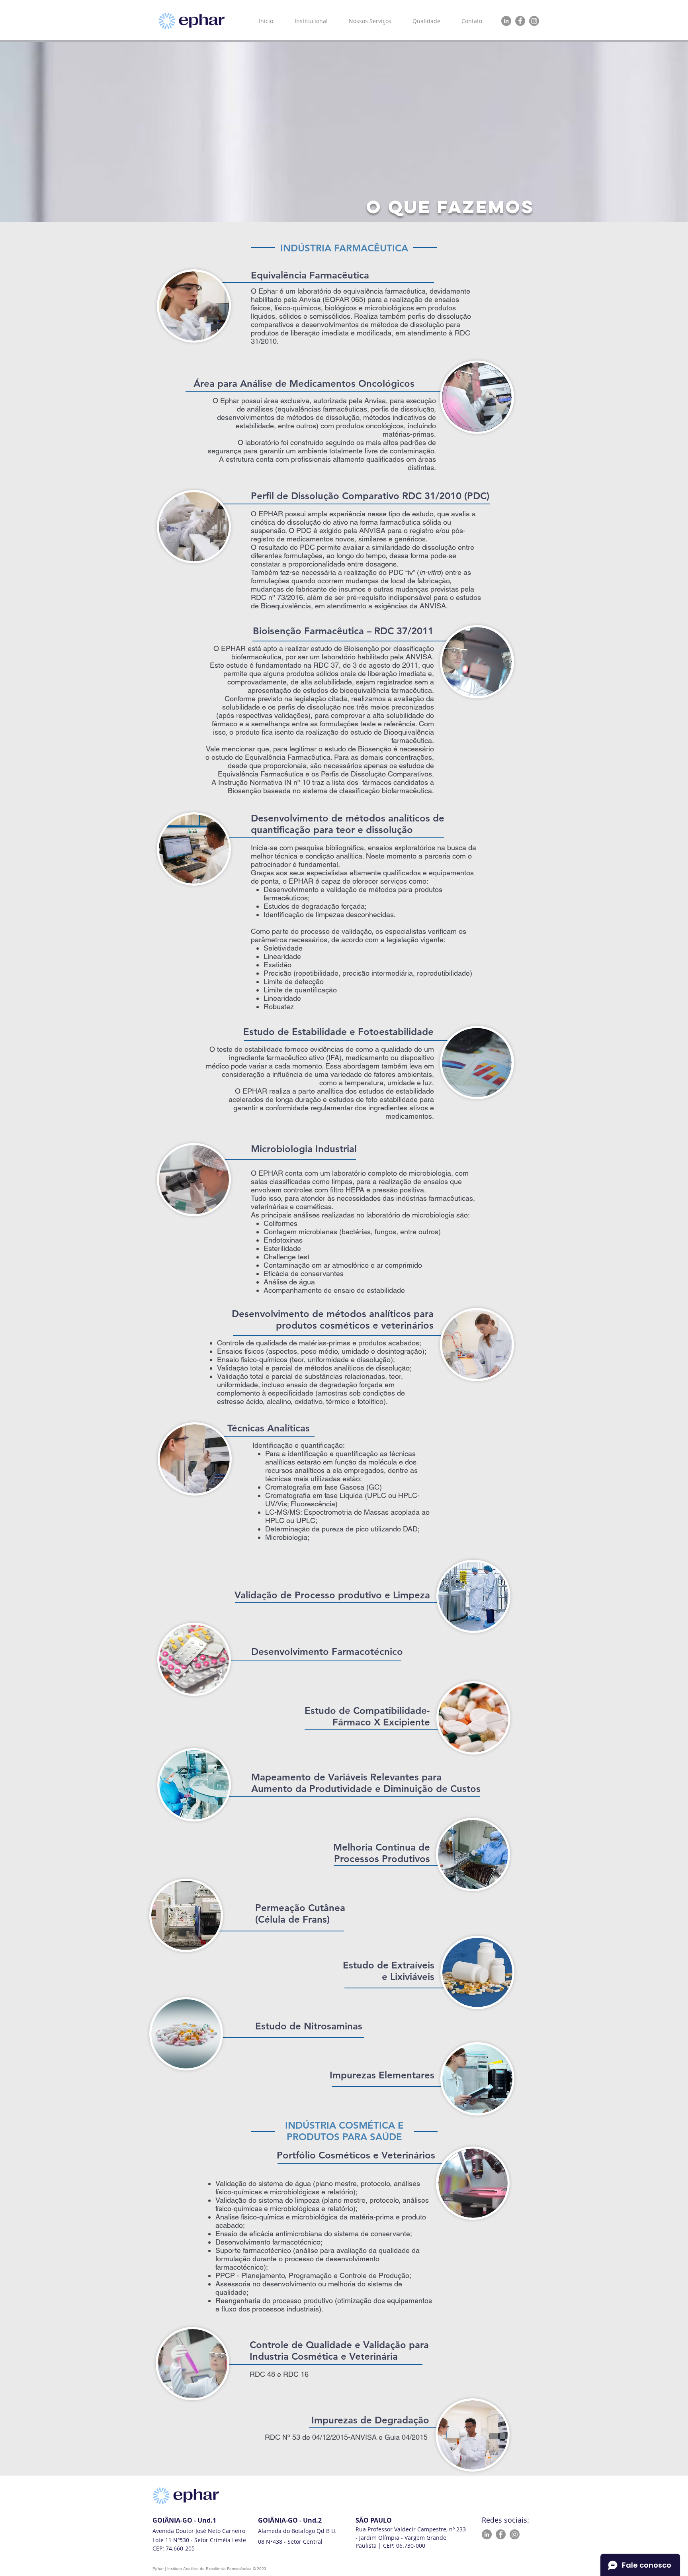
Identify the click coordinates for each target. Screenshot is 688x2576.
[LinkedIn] (506, 21)
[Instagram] (534, 21)
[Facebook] (520, 21)
